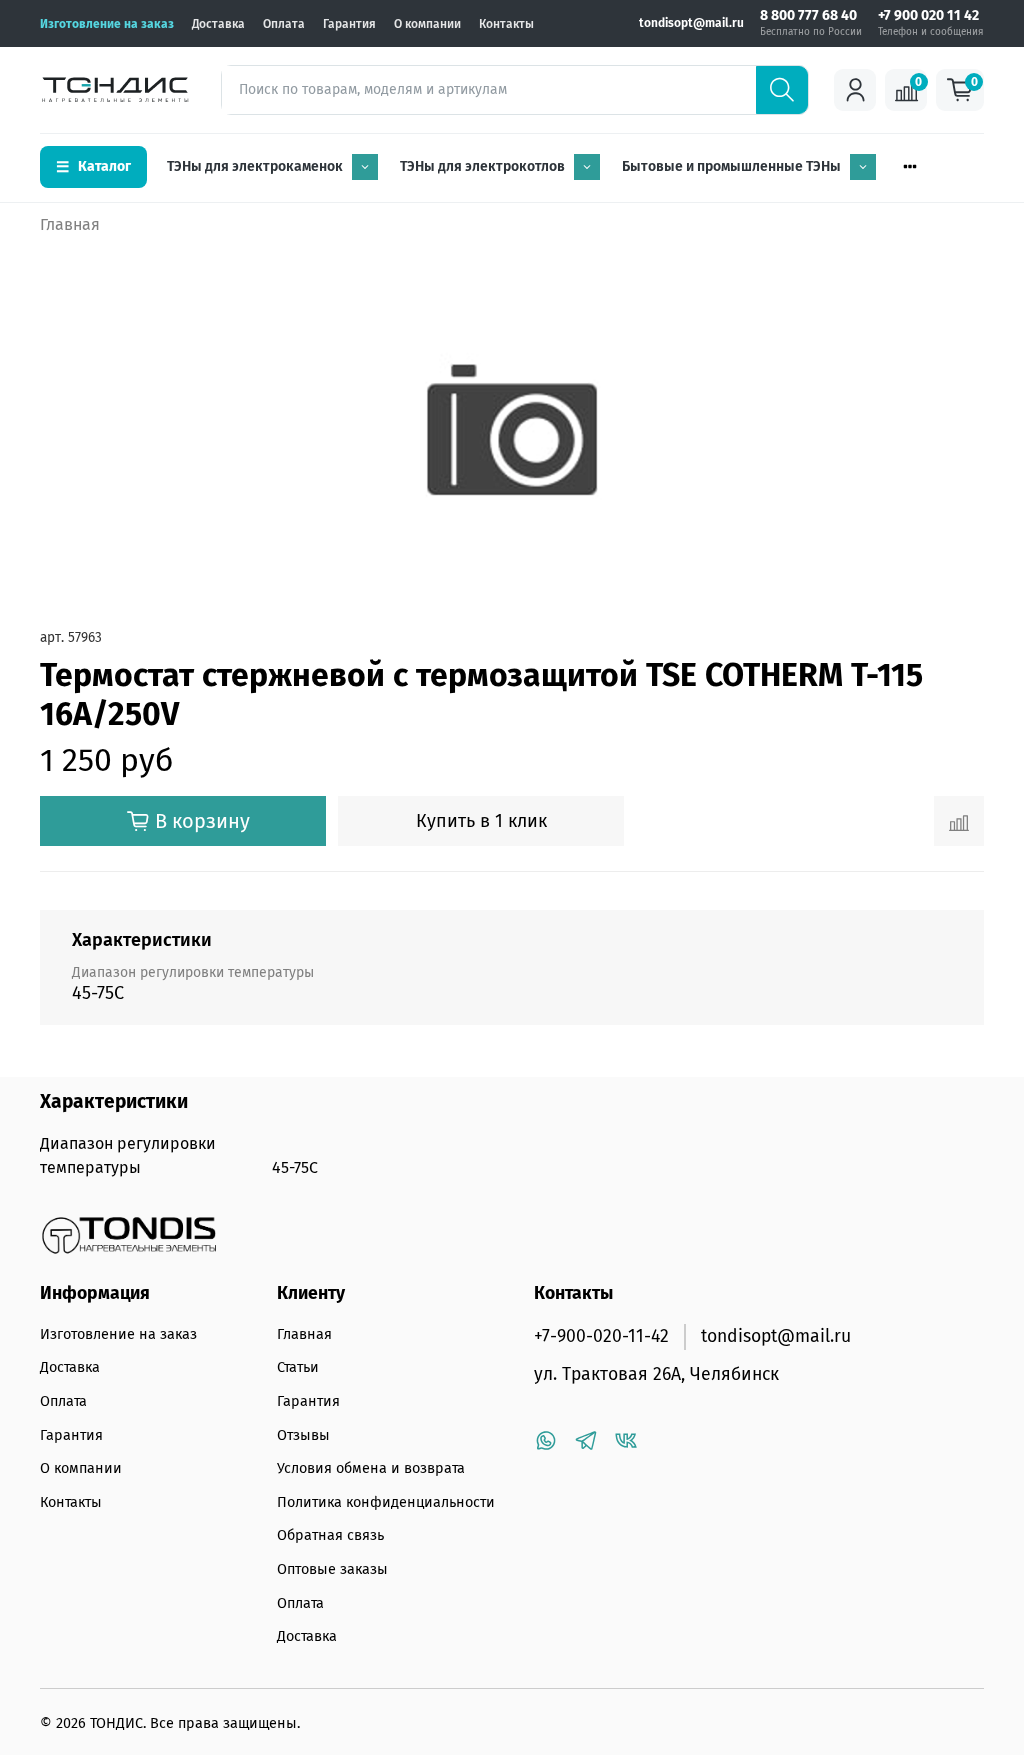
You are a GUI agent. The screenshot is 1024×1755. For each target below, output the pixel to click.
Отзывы (303, 1435)
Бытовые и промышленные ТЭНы (731, 166)
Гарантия (349, 24)
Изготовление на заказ (107, 24)
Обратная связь (330, 1535)
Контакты (506, 24)
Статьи (298, 1367)
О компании (427, 24)
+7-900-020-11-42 (601, 1336)
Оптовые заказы (332, 1569)
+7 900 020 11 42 (928, 16)
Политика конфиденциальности (386, 1502)
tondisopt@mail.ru (691, 23)
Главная (70, 224)
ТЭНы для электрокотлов (482, 166)
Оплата (284, 24)
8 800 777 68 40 (808, 16)
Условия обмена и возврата (371, 1468)
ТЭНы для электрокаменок (255, 166)
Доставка (218, 24)
